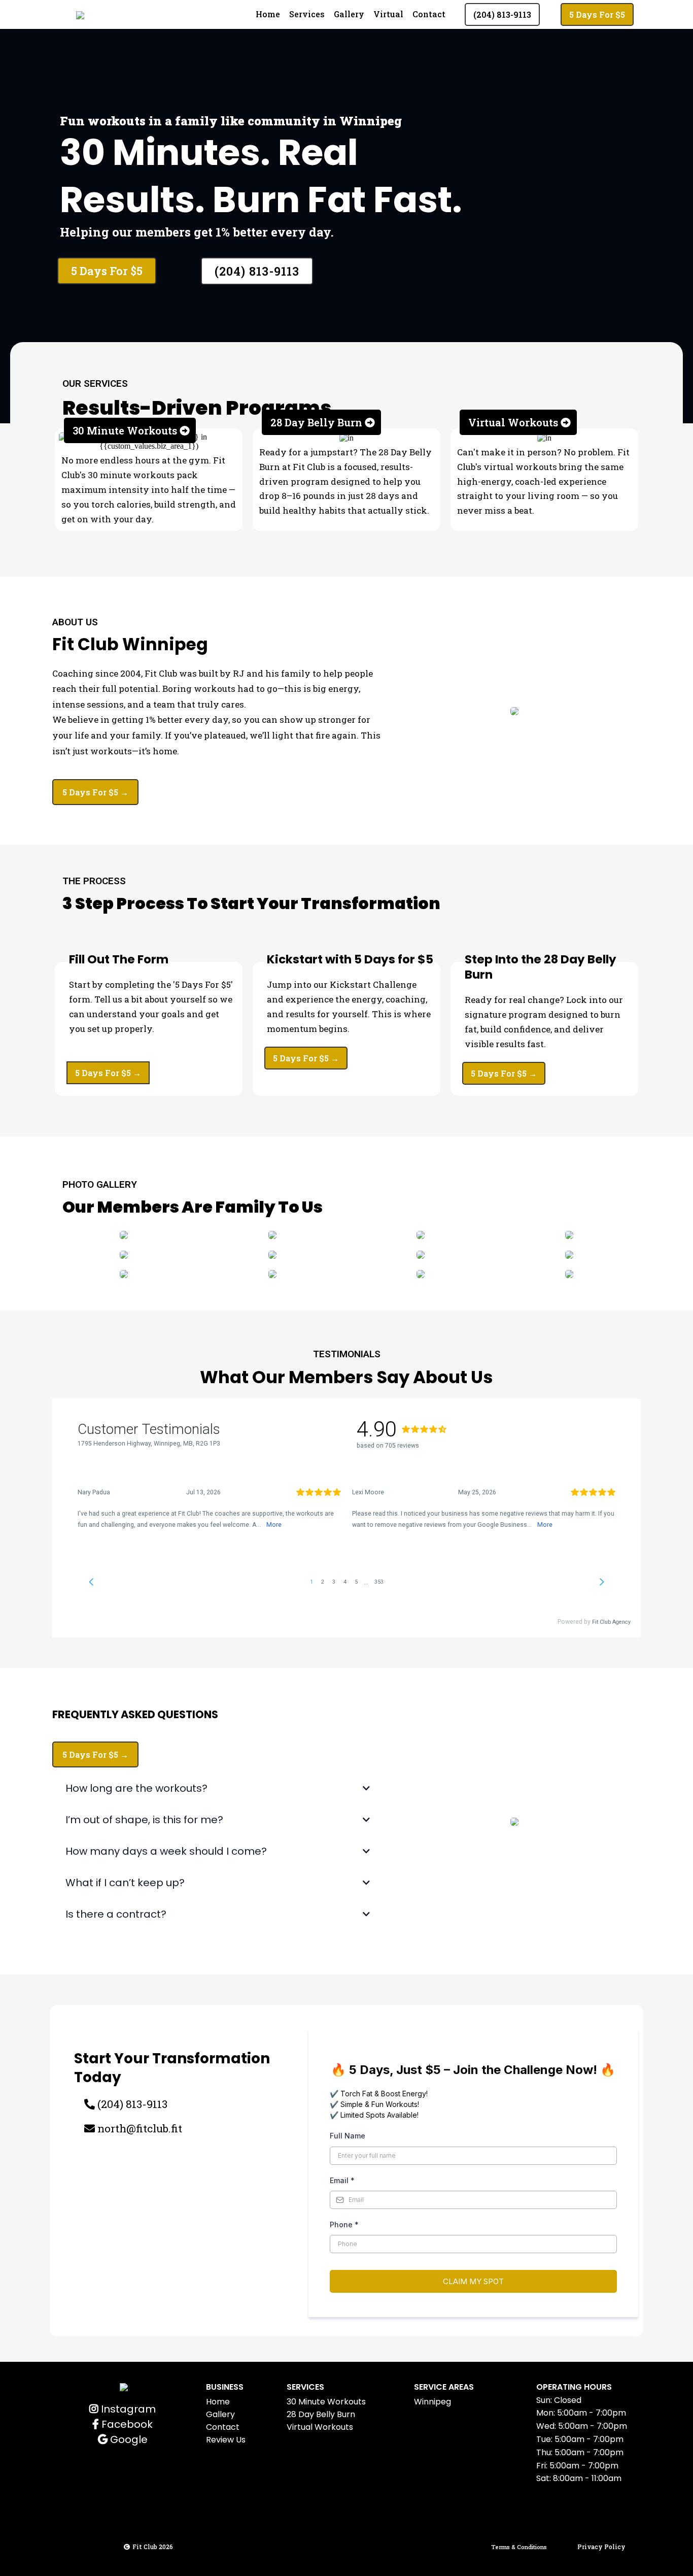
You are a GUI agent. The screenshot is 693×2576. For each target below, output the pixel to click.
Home (268, 14)
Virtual (388, 14)
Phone (344, 2224)
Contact (429, 14)
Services (307, 14)
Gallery (349, 14)
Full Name (348, 2136)
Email (342, 2180)
